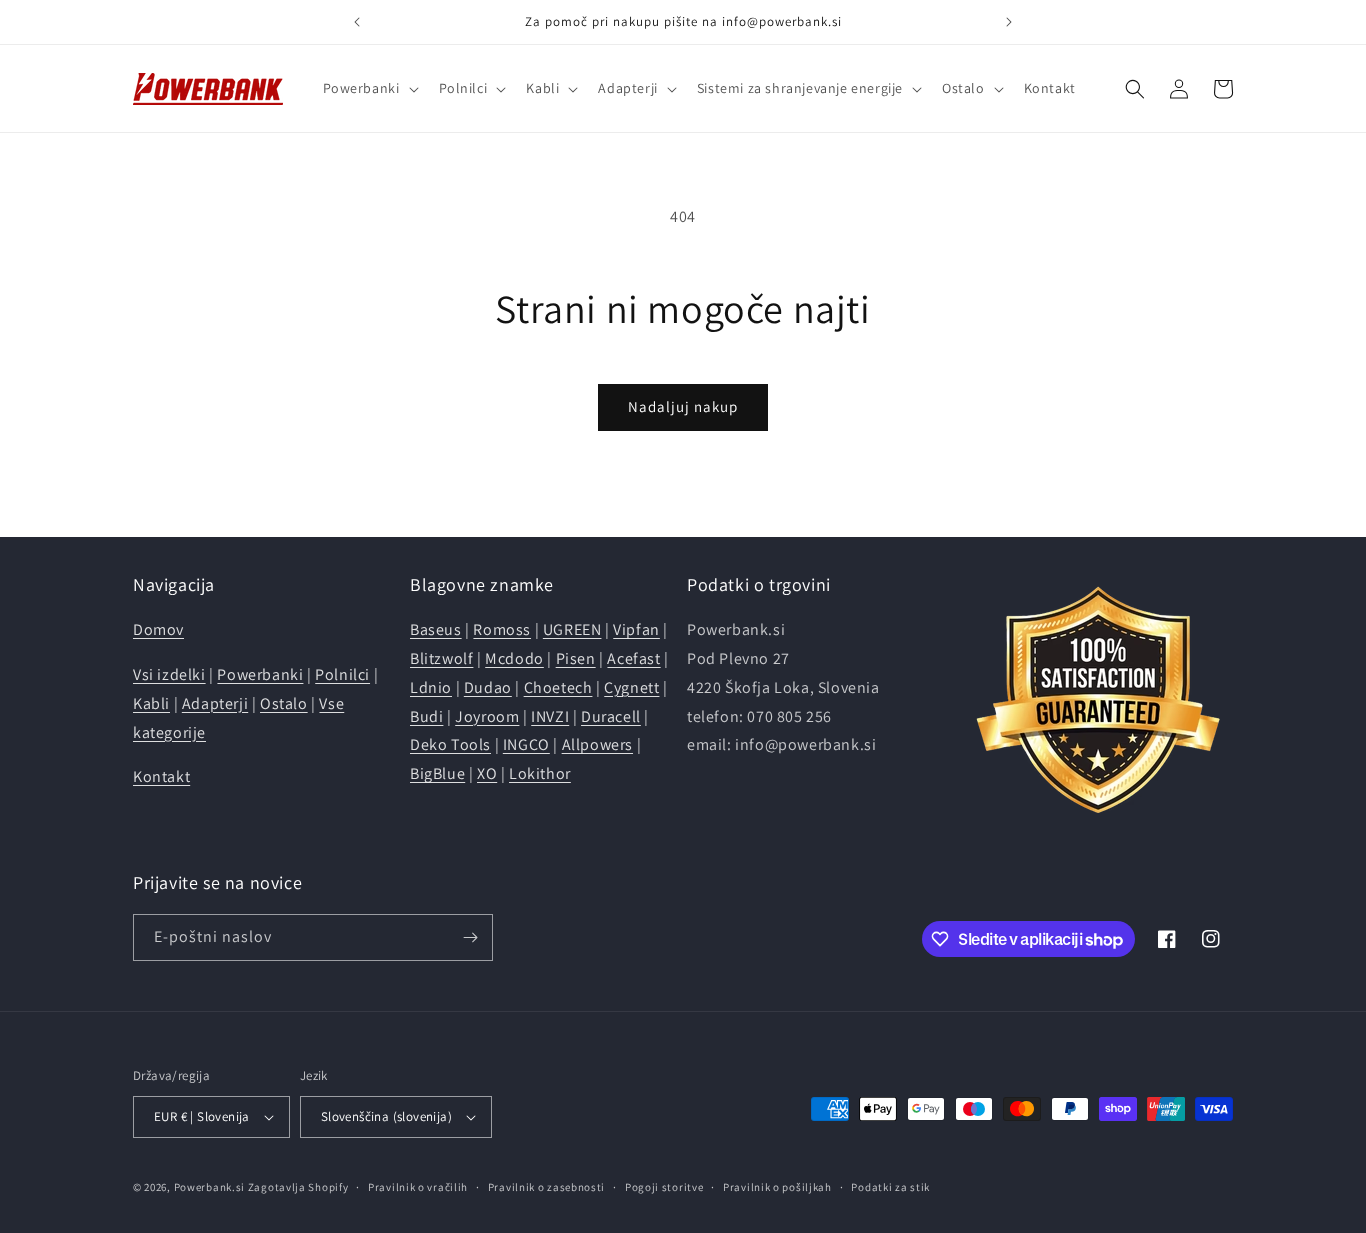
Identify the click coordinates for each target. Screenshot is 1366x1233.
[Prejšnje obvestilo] (357, 22)
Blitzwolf (441, 658)
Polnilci (342, 674)
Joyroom (487, 716)
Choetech (558, 687)
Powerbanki (260, 674)
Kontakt (161, 776)
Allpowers (597, 744)
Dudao (488, 687)
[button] (369, 88)
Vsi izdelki (169, 674)
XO (487, 773)
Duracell (611, 716)
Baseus (436, 629)
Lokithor (540, 773)
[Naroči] (470, 937)
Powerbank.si (209, 1187)
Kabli (151, 703)
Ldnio (431, 687)
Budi (426, 716)
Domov (158, 629)
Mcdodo (514, 658)
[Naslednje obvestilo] (1009, 22)
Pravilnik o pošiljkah (777, 1187)
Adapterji (215, 703)
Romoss (502, 629)
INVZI (550, 716)
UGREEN (572, 629)
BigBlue (437, 773)
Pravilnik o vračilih (418, 1187)
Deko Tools (450, 744)
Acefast (633, 658)
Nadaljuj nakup (683, 406)
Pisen (576, 658)
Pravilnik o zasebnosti (546, 1187)
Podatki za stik (890, 1187)
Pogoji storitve (664, 1187)
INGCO (526, 744)
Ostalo (284, 703)
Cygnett (631, 687)
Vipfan (636, 629)
